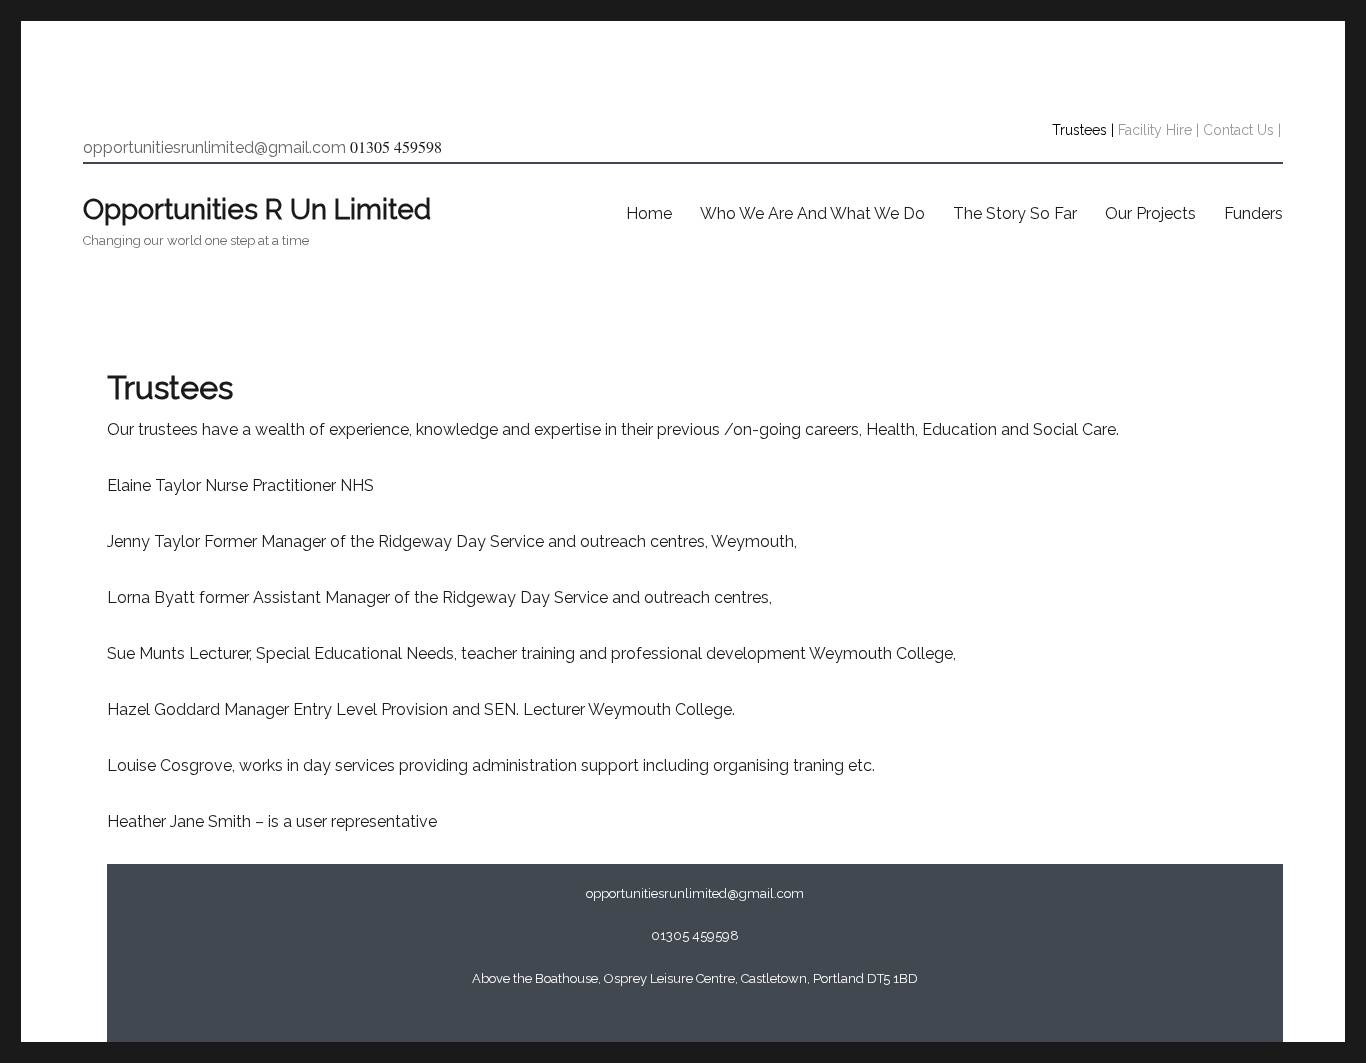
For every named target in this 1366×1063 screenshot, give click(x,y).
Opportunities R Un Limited (257, 209)
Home (649, 213)
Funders (1253, 213)
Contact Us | (1242, 130)
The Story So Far (1015, 213)
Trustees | (1083, 130)
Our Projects (1150, 213)
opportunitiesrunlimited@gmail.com (214, 147)
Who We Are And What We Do (812, 213)
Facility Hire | (1158, 130)
